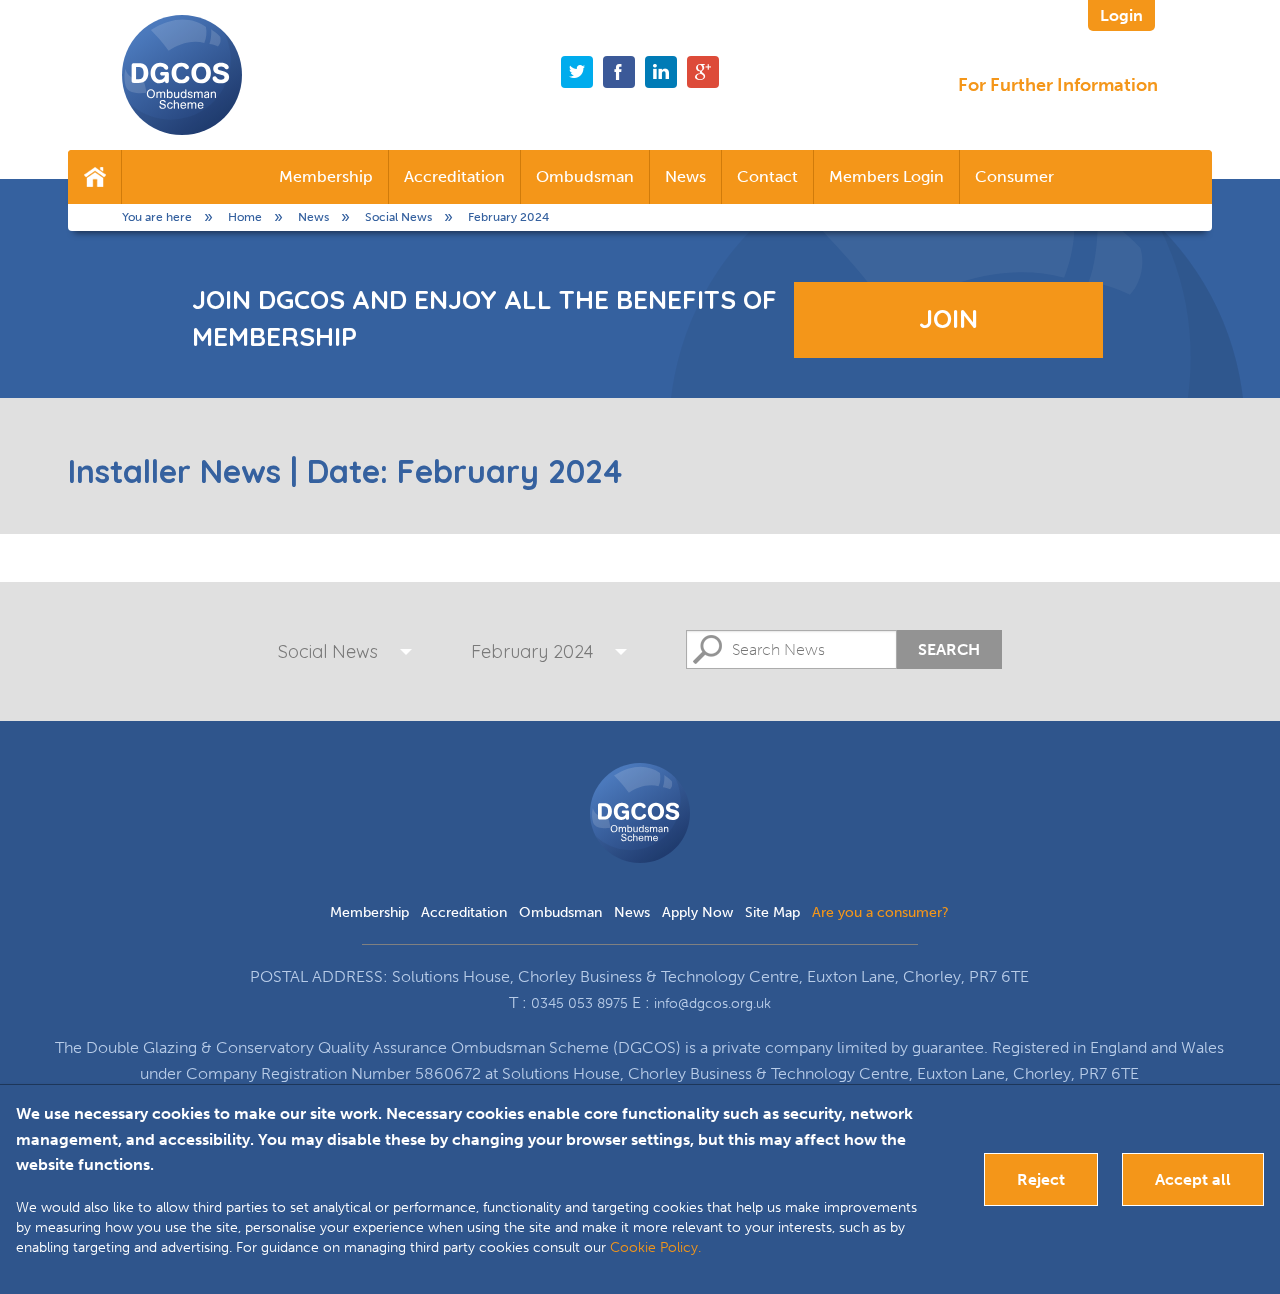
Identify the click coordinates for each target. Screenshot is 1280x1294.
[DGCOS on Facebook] (619, 72)
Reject (1041, 1179)
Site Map (772, 912)
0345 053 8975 (579, 1003)
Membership (326, 176)
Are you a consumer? (880, 912)
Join (948, 318)
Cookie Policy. (655, 1247)
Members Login (886, 176)
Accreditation (454, 176)
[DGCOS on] (661, 72)
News (685, 176)
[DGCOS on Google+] (703, 72)
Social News (328, 651)
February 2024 (532, 651)
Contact (767, 176)
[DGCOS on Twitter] (577, 72)
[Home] (94, 177)
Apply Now (697, 912)
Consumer (1014, 176)
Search (949, 649)
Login (1121, 15)
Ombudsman (585, 176)
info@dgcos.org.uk (712, 1003)
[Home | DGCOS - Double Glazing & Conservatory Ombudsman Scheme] (182, 75)
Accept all (1193, 1179)
